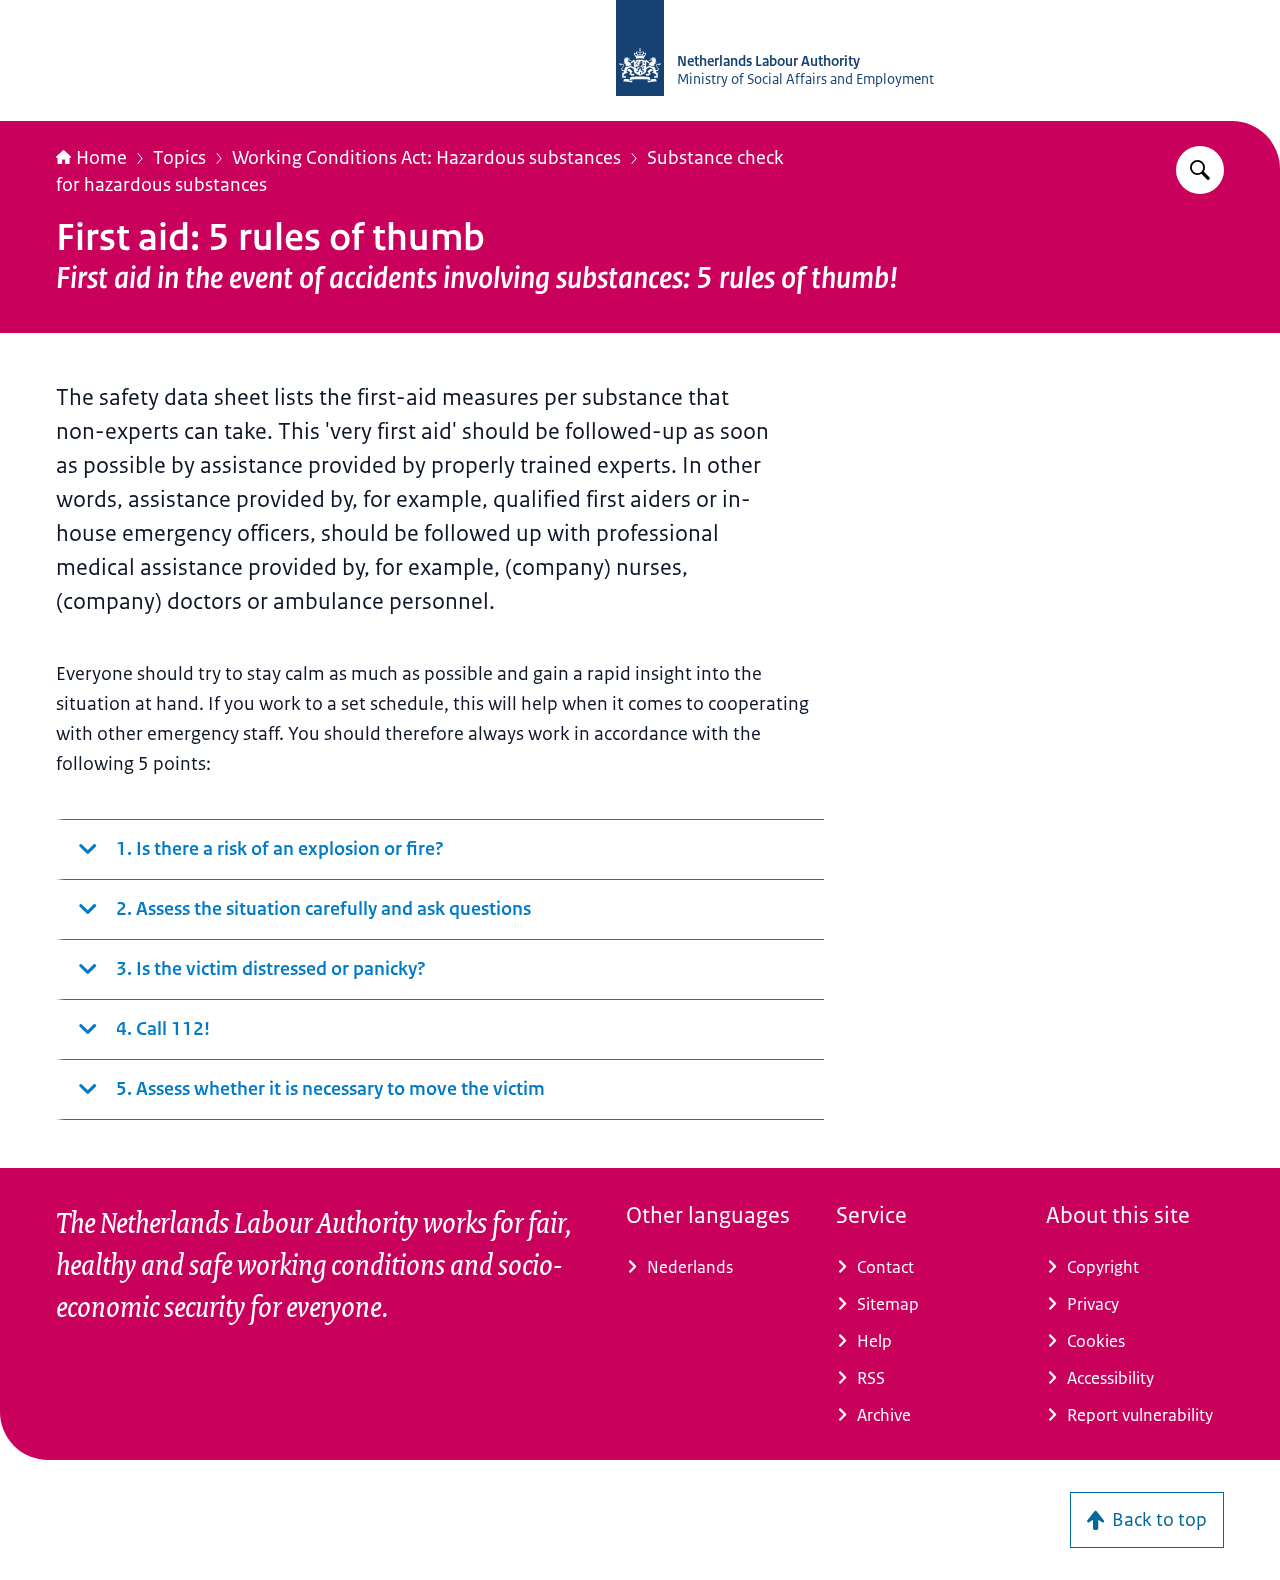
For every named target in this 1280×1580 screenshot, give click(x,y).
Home (101, 158)
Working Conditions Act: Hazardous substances (426, 158)
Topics (179, 158)
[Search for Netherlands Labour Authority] (1200, 170)
